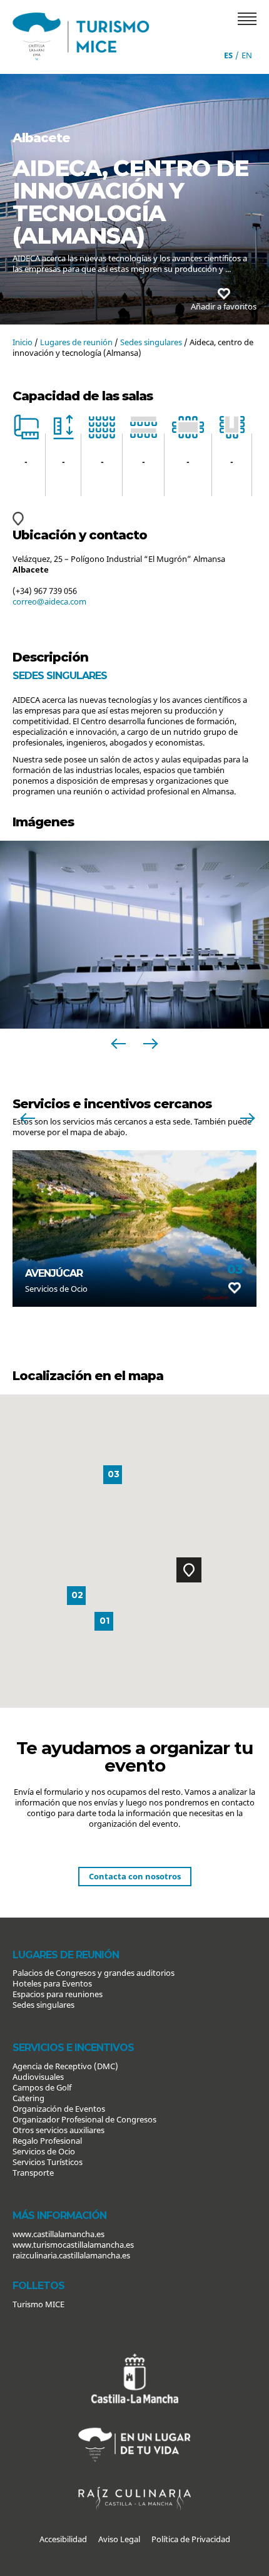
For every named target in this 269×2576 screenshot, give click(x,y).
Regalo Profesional (47, 2141)
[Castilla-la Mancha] (134, 2359)
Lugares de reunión (76, 342)
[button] (189, 1570)
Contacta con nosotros (135, 1876)
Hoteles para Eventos (52, 1983)
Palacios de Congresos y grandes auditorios (94, 1973)
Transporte (33, 2173)
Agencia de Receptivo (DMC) (65, 2066)
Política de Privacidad (191, 2539)
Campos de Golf (42, 2087)
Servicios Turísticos (48, 2162)
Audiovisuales (38, 2077)
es (228, 55)
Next (150, 1044)
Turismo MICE (38, 2304)
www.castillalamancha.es (58, 2234)
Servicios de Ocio (44, 2151)
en (247, 55)
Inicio (23, 342)
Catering (28, 2098)
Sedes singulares (151, 342)
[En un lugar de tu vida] (134, 2424)
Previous (119, 1044)
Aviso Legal (119, 2539)
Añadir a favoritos (224, 306)
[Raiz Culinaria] (134, 2481)
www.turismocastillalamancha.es (73, 2245)
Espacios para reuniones (58, 1994)
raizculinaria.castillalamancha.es (71, 2255)
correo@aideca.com (49, 601)
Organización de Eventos (59, 2109)
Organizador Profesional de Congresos (84, 2119)
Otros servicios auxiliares (58, 2130)
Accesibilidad (63, 2539)
